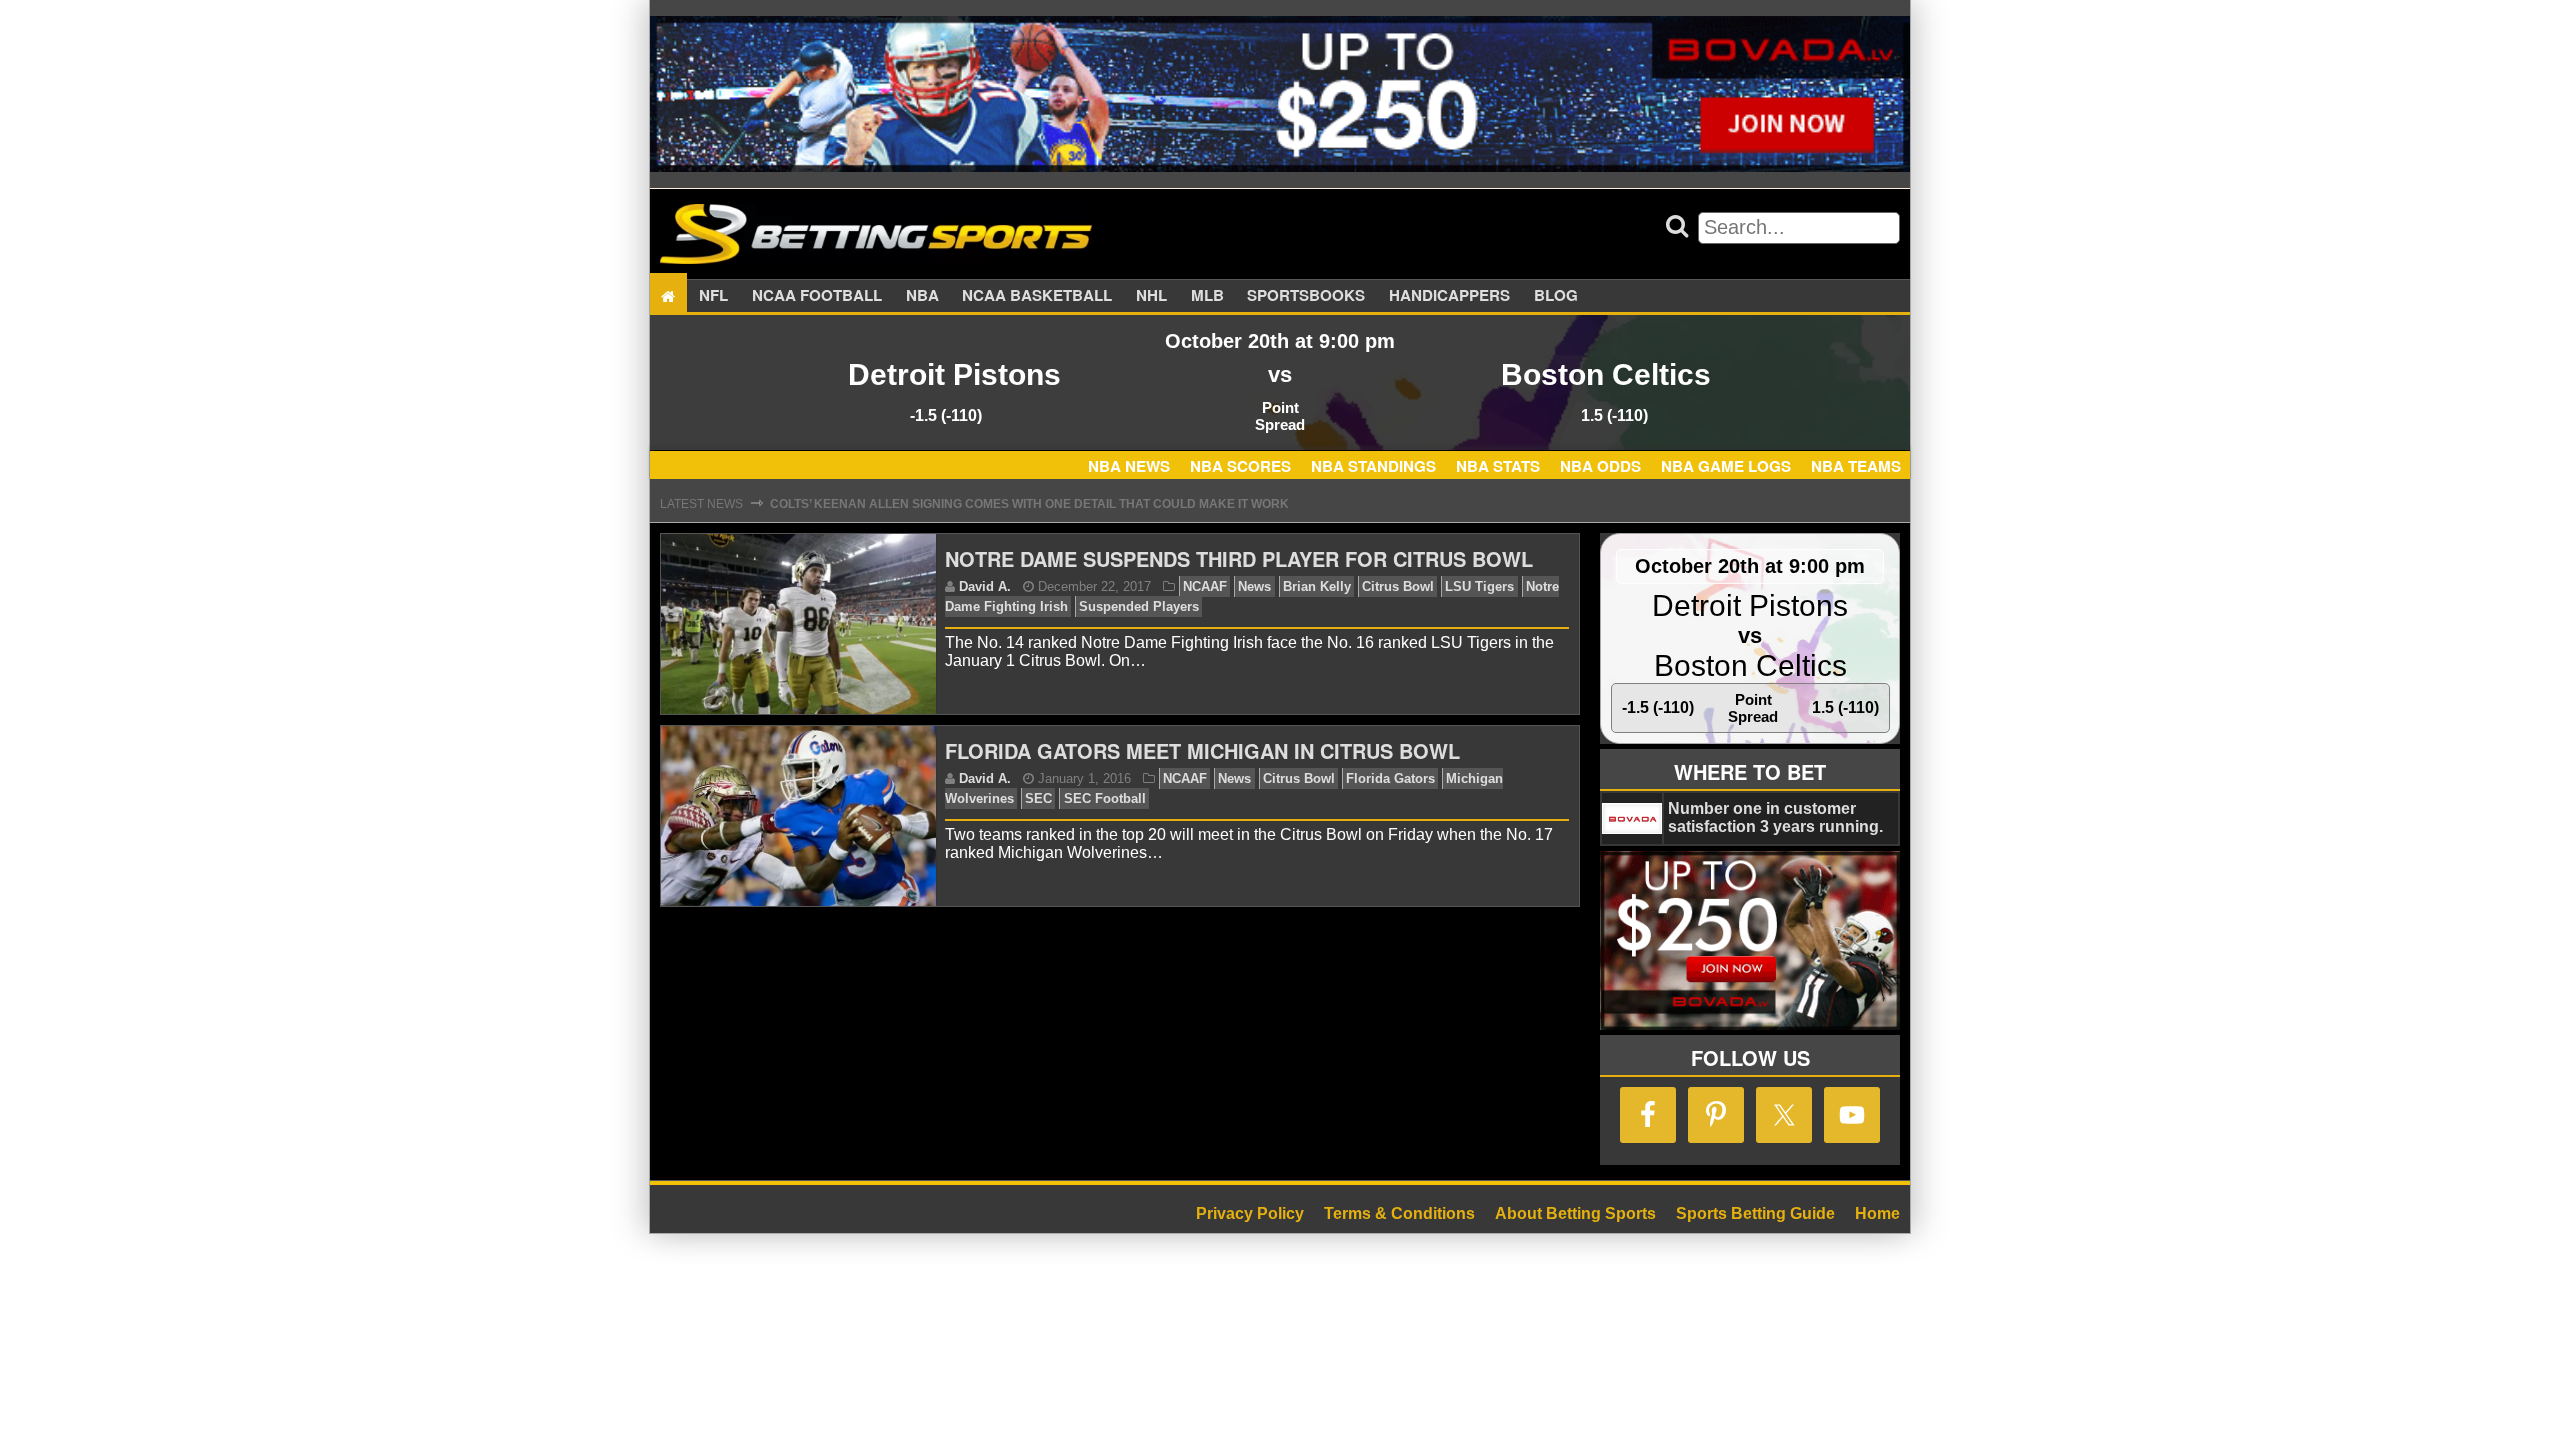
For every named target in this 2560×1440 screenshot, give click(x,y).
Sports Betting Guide (1755, 1213)
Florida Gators (1390, 778)
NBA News (1129, 466)
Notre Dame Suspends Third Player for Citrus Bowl (1239, 558)
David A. (985, 586)
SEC (1038, 798)
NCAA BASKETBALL (1037, 296)
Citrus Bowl (1398, 586)
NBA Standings (1373, 466)
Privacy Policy (1250, 1213)
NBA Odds (1600, 466)
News (1254, 586)
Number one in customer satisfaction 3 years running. (1775, 817)
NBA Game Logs (1726, 466)
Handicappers (1449, 296)
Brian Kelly (1317, 586)
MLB (1207, 296)
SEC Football (1105, 798)
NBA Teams (1856, 466)
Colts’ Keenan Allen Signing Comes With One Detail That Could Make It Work (1029, 504)
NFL (713, 296)
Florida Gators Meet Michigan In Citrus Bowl (1202, 750)
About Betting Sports (1575, 1213)
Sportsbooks (1306, 296)
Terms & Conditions (1399, 1213)
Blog (1556, 296)
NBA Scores (1240, 466)
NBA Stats (1498, 466)
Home (1877, 1213)
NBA (922, 296)
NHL (1151, 296)
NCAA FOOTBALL (817, 296)
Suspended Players (1139, 606)
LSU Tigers (1479, 586)
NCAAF (1205, 586)
